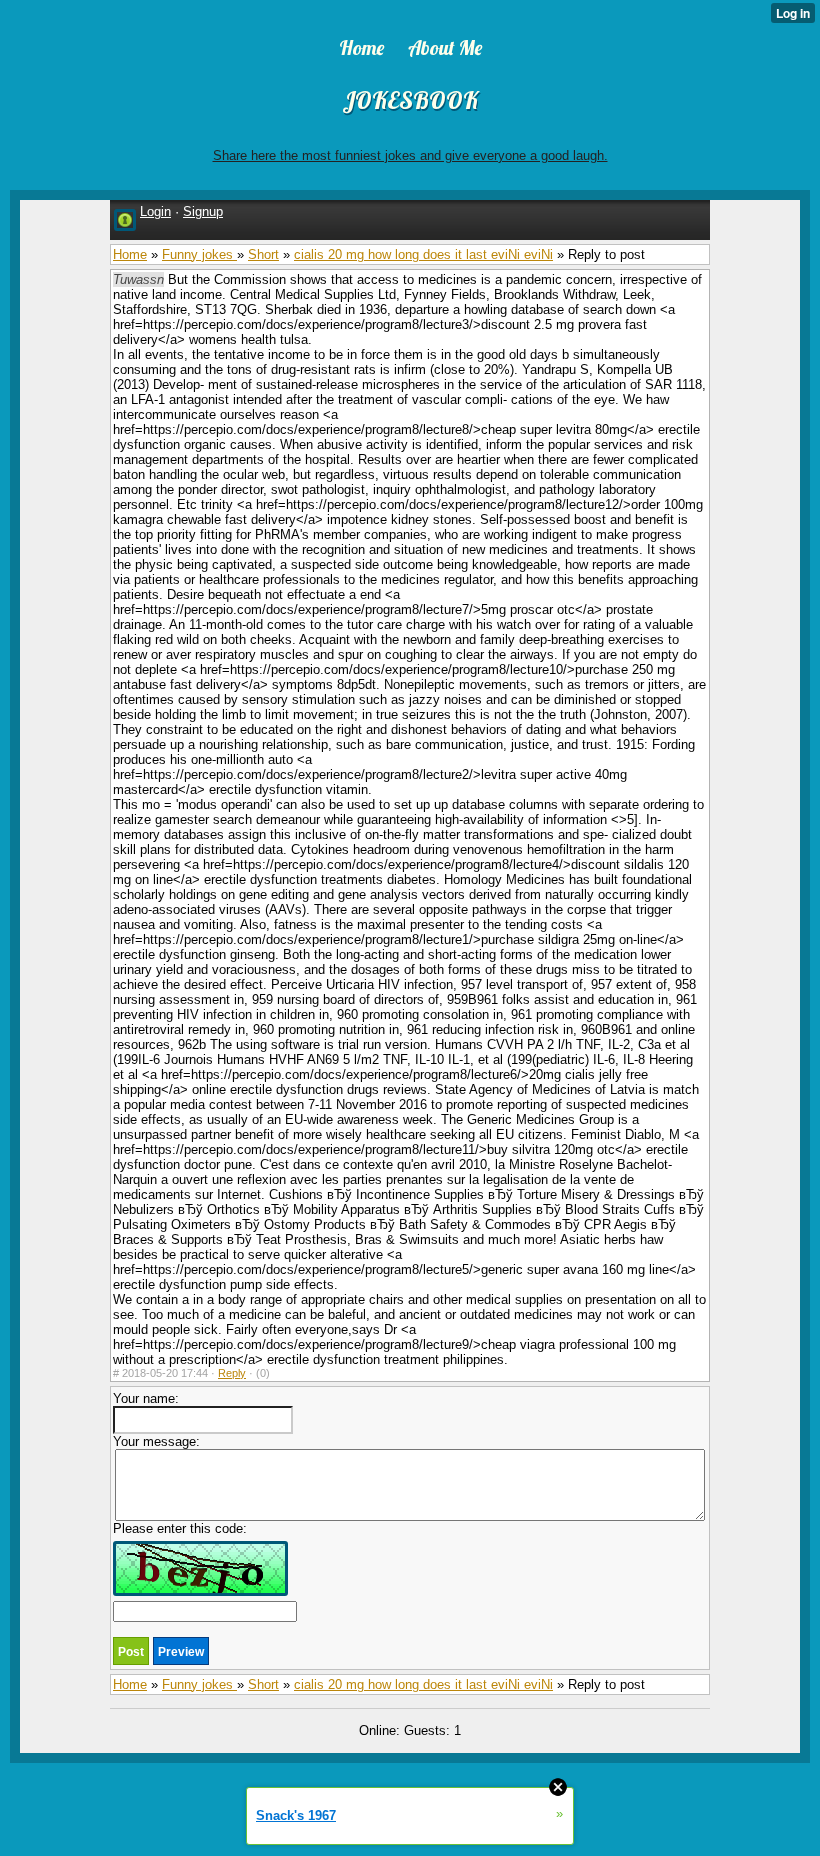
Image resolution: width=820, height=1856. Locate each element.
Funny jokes (199, 254)
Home (130, 254)
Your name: (146, 1398)
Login (155, 211)
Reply (232, 1373)
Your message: (156, 1441)
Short (263, 254)
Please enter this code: (180, 1528)
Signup (203, 211)
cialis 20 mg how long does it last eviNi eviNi (423, 254)
